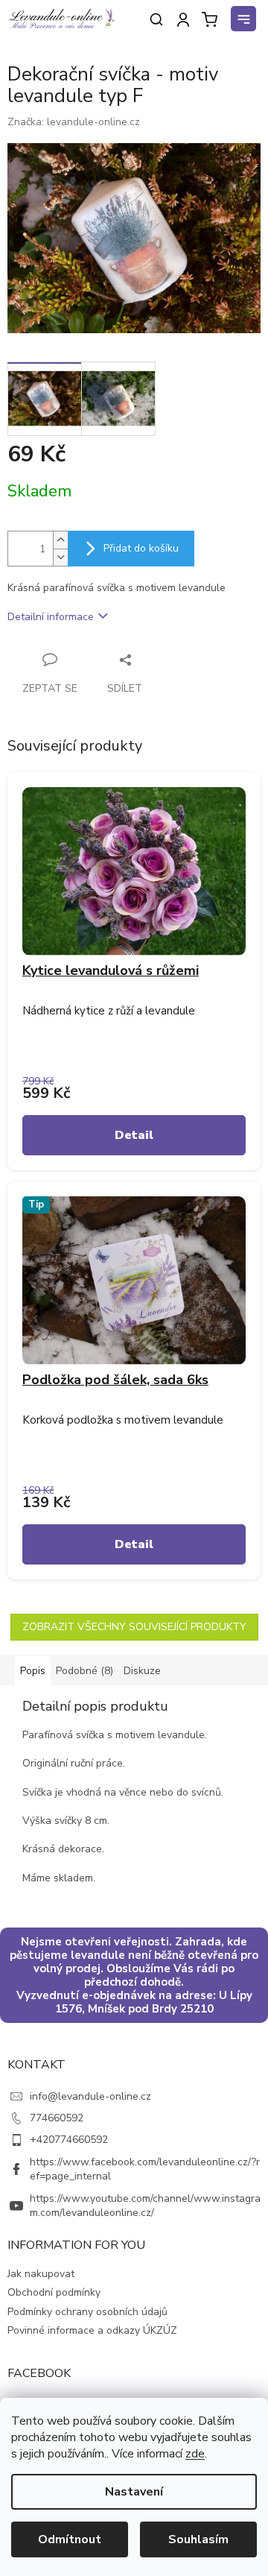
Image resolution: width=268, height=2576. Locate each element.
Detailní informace (51, 617)
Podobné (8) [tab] (84, 1671)
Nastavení (134, 2492)
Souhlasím (198, 2539)
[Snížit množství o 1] (60, 557)
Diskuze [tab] (142, 1671)
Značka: (74, 122)
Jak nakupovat (41, 2274)
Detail (134, 1135)
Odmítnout (70, 2539)
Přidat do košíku (141, 548)
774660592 (57, 2118)
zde (195, 2454)
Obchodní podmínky (54, 2292)
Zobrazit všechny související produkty (134, 1627)
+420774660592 (69, 2140)
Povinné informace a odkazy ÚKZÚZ (92, 2330)
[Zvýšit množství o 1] (60, 540)
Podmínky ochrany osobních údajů (87, 2312)
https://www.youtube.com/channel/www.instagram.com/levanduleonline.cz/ (145, 2206)
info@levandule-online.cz (90, 2096)
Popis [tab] (33, 1671)
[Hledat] (156, 19)
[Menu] (246, 21)
